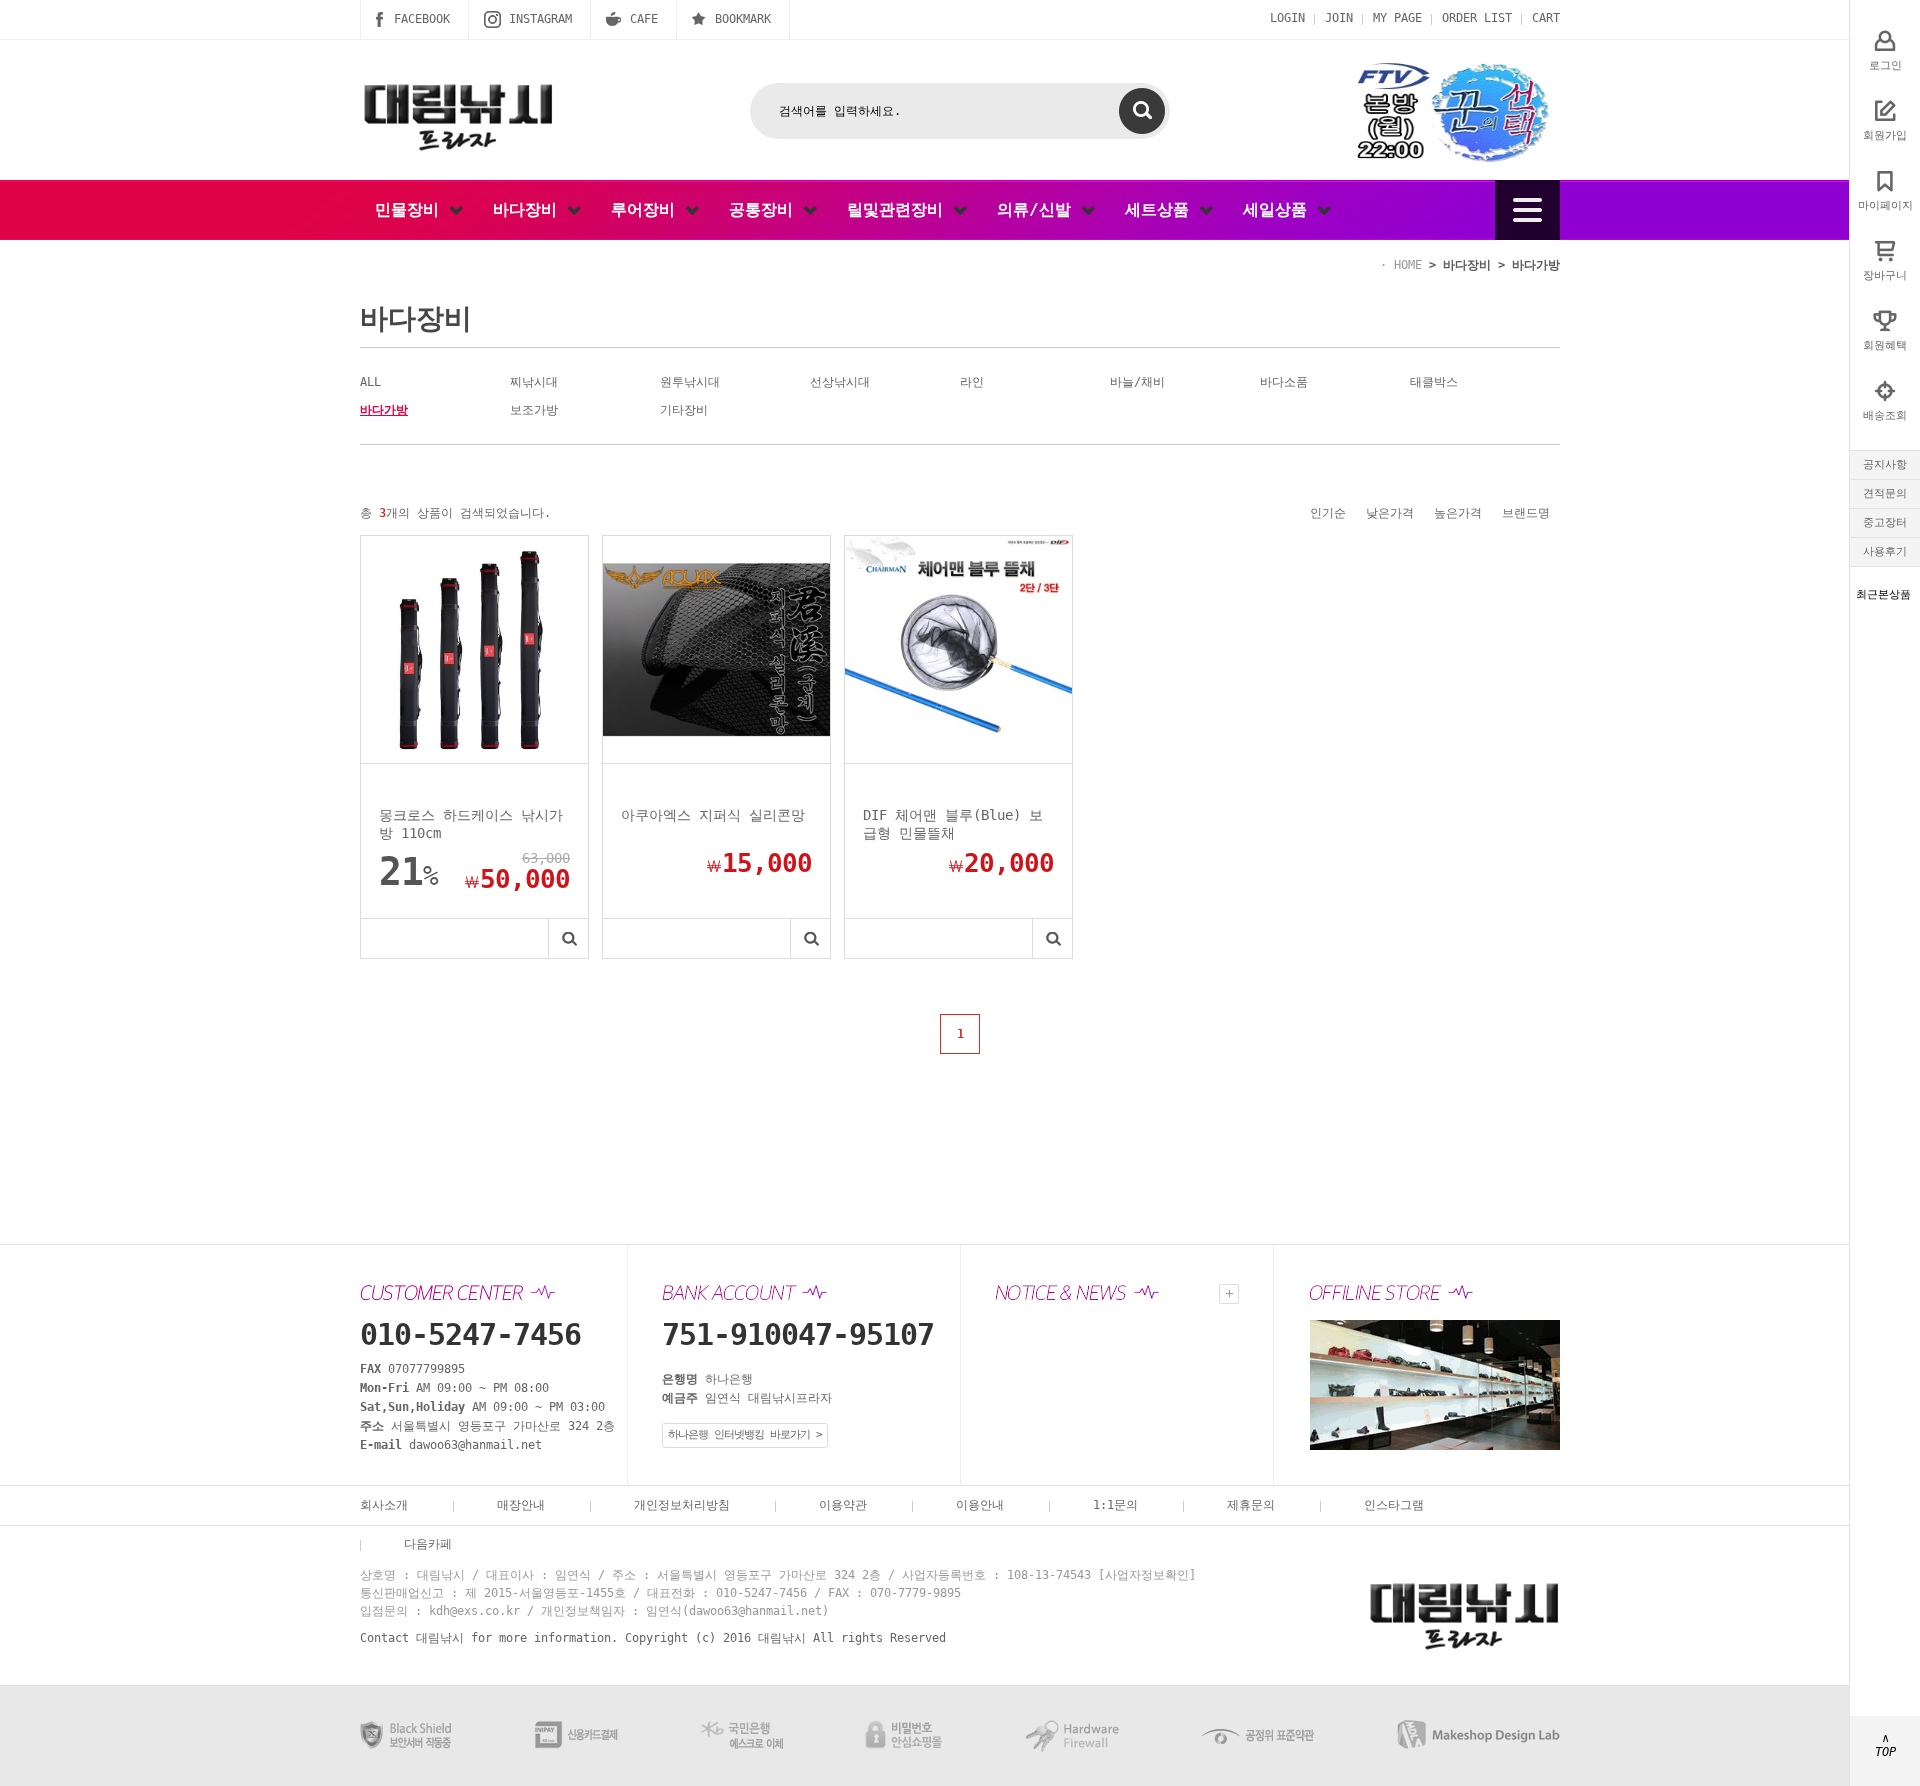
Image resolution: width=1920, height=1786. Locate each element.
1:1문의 (1115, 1505)
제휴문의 (1251, 1505)
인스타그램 (1394, 1505)
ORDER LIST (1477, 18)
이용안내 (980, 1505)
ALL (370, 382)
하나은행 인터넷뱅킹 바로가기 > (745, 1434)
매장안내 (521, 1505)
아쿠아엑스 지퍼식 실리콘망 (713, 815)
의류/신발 (1039, 209)
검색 (1142, 111)
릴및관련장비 (900, 209)
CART (1546, 18)
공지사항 (1885, 464)
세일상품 (1280, 209)
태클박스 (1434, 382)
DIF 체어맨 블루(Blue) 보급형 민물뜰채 (953, 824)
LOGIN (1287, 18)
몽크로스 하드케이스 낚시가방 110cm (471, 824)
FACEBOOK (422, 19)
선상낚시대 (840, 382)
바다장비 (530, 209)
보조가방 (534, 410)
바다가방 (1536, 265)
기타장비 (684, 410)
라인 (972, 382)
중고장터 (1885, 522)
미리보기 (568, 938)
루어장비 (648, 209)
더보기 (1229, 1294)
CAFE (644, 19)
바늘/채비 (1137, 382)
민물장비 (412, 209)
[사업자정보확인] (1147, 1575)
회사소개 (384, 1505)
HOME (1408, 265)
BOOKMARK (743, 19)
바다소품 (1284, 382)
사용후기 (1885, 551)
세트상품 (1162, 209)
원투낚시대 (690, 382)
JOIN (1339, 18)
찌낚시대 (534, 382)
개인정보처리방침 (682, 1505)
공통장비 (766, 209)
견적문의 (1885, 493)
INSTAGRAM (540, 19)
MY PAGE (1397, 18)
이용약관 (843, 1505)
